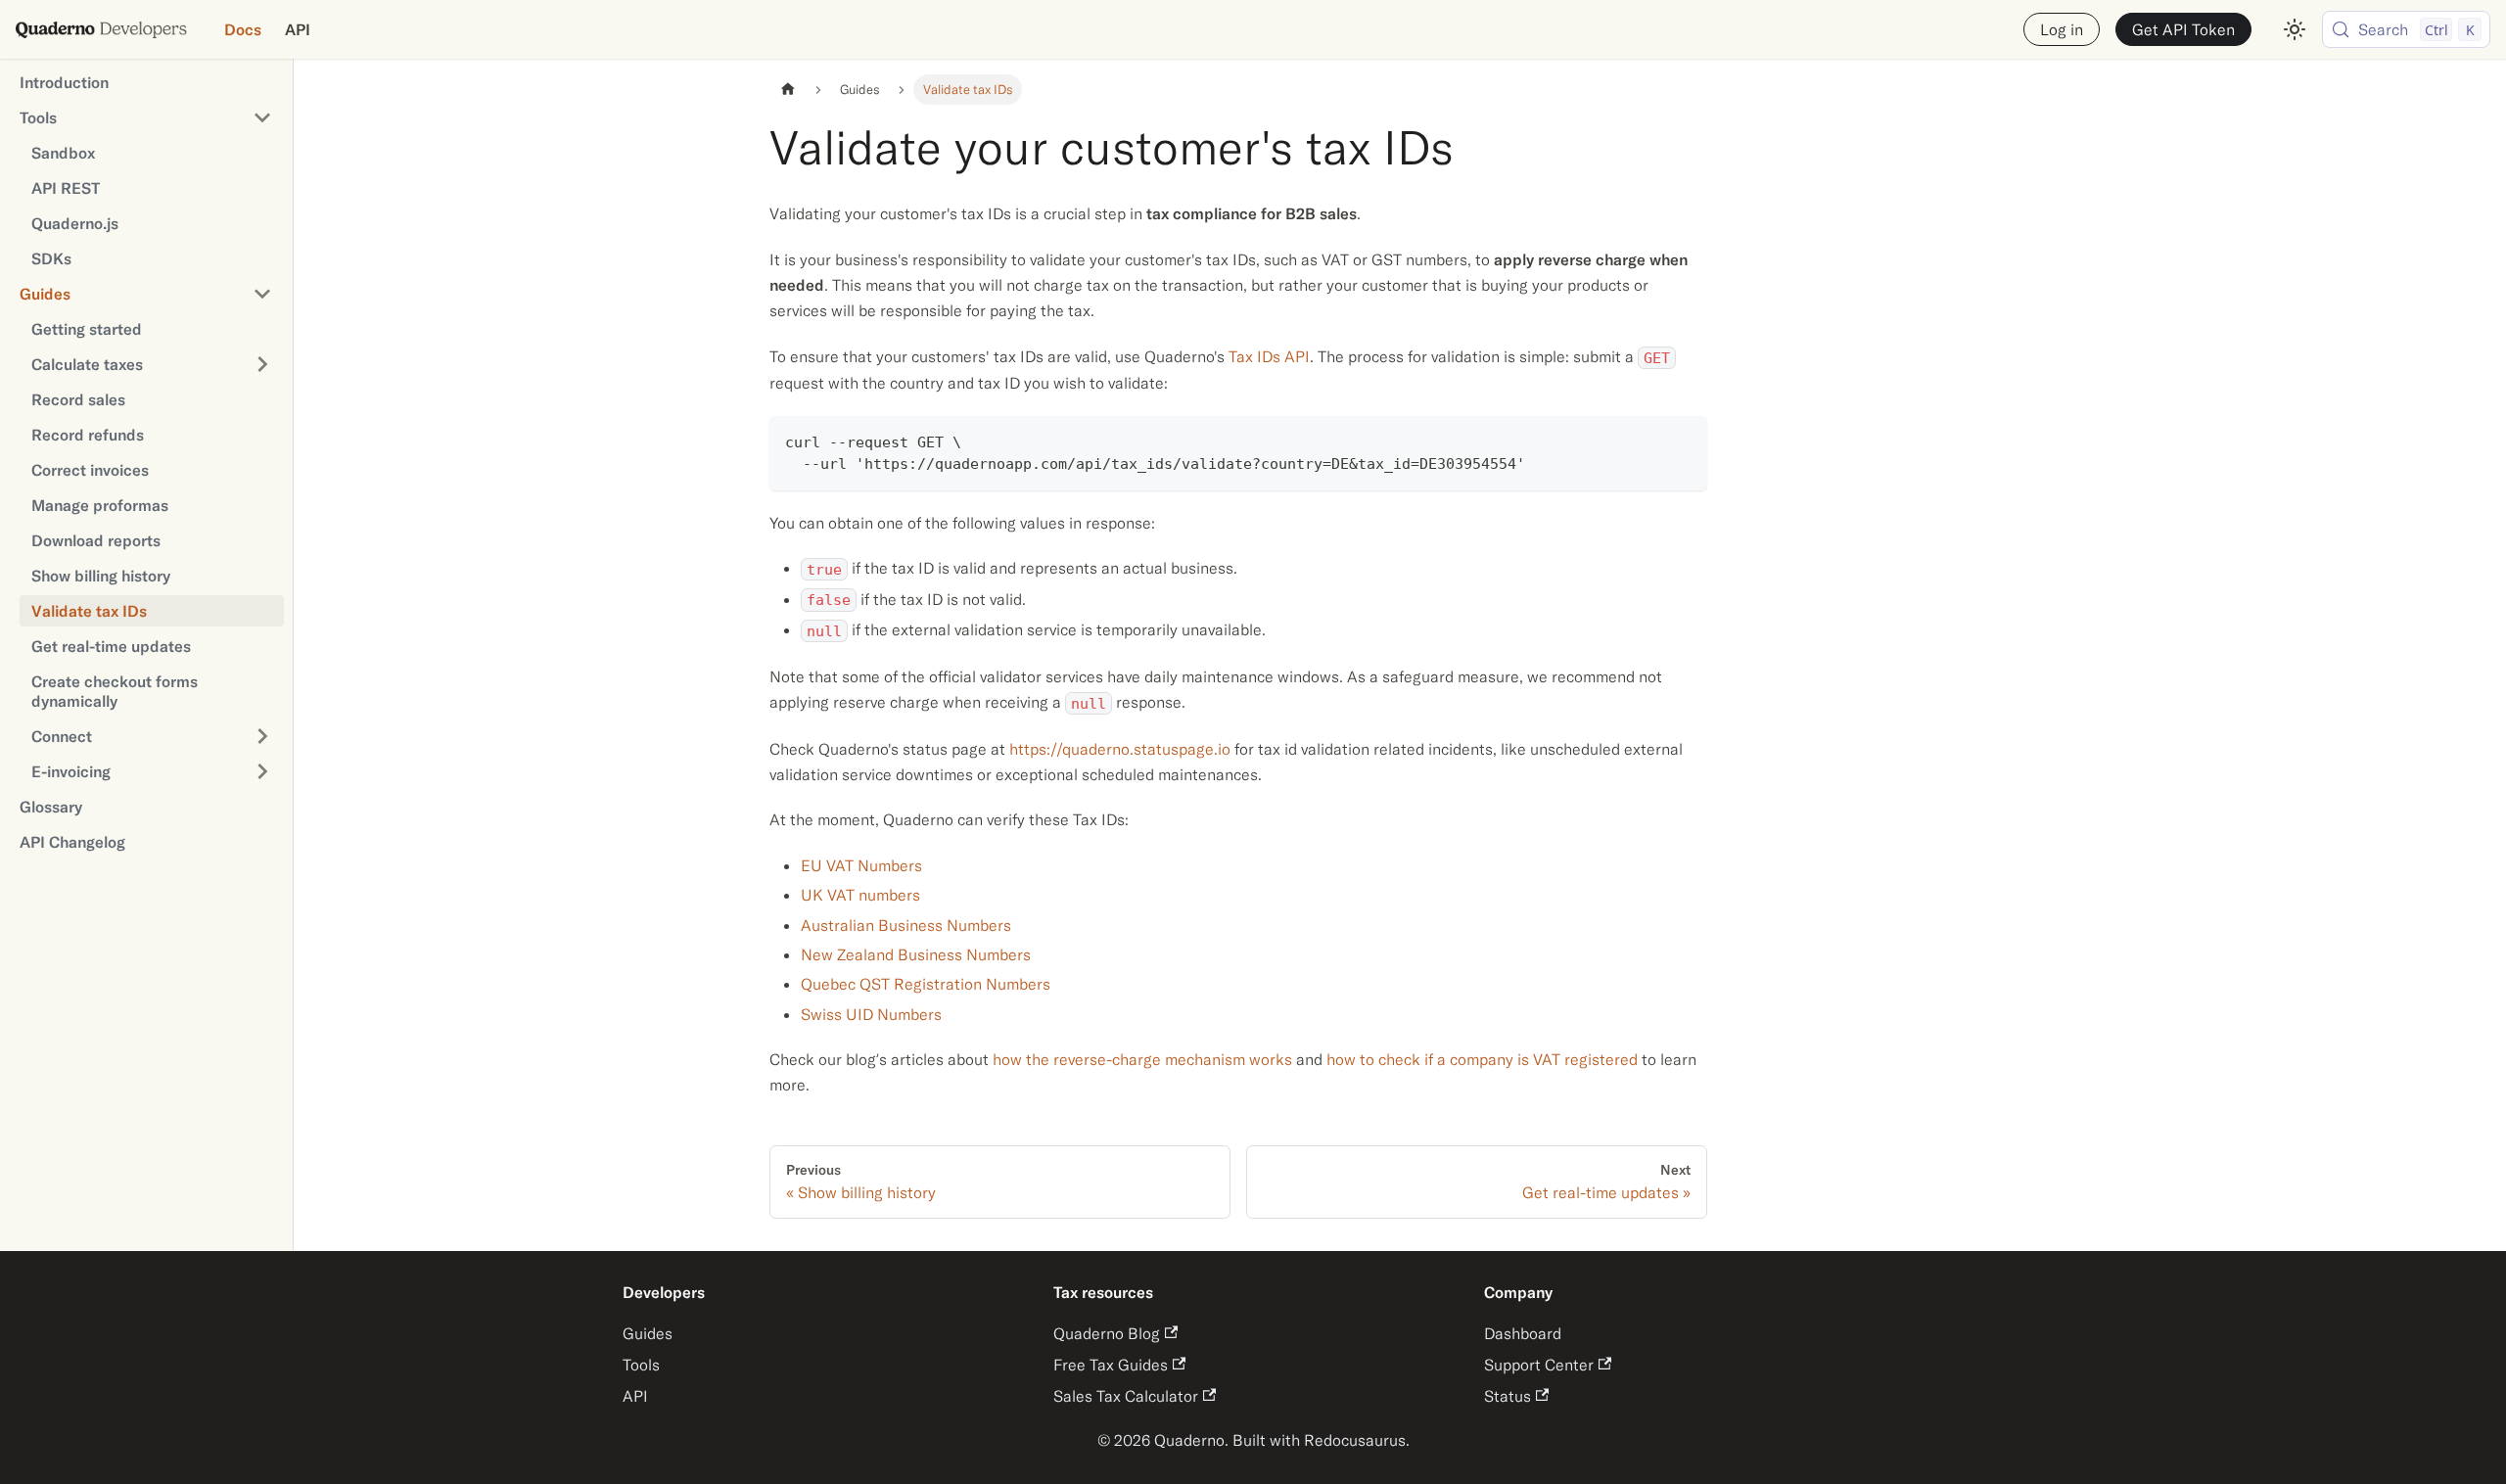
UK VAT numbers (860, 895)
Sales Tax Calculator (1126, 1396)
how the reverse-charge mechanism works (1142, 1059)
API (298, 29)
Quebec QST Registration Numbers (926, 984)
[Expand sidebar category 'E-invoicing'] (262, 771)
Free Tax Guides (1111, 1365)
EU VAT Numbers (861, 865)
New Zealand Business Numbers (916, 954)
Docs (243, 29)
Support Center (1539, 1365)
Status (1508, 1396)
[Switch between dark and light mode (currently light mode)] (2295, 29)
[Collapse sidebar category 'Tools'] (262, 117)
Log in (2062, 29)
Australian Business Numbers (906, 925)
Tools (641, 1365)
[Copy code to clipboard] (1683, 440)
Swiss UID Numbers (871, 1014)
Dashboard (1523, 1333)
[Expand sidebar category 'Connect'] (262, 736)
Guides (648, 1333)
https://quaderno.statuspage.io (1120, 749)
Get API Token (2183, 29)
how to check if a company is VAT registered (1482, 1059)
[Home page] (788, 90)
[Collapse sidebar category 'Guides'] (262, 294)
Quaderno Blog (1107, 1333)
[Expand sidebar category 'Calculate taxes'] (262, 364)
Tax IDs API (1269, 356)
